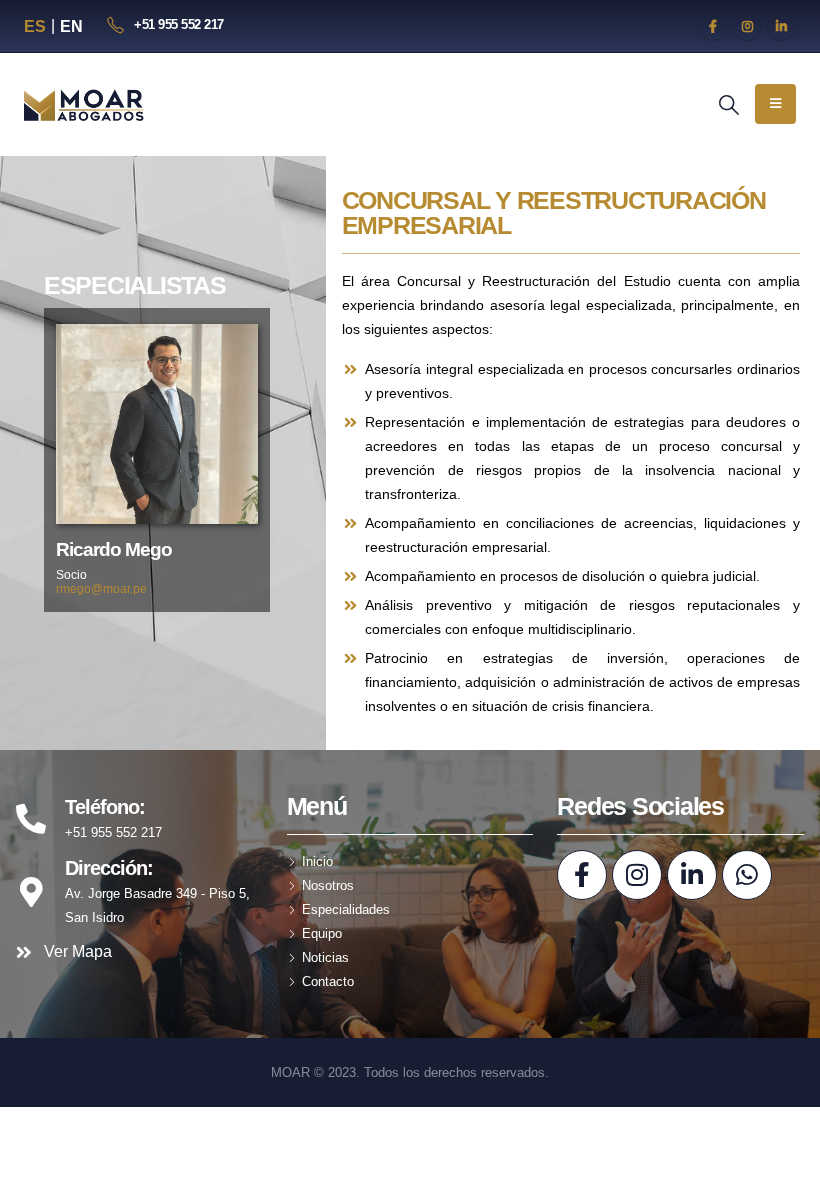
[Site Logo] (85, 104)
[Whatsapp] (747, 875)
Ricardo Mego (114, 549)
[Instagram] (747, 26)
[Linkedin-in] (692, 875)
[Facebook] (713, 26)
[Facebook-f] (582, 875)
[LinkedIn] (781, 26)
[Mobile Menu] (775, 104)
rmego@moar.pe (101, 589)
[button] (729, 105)
